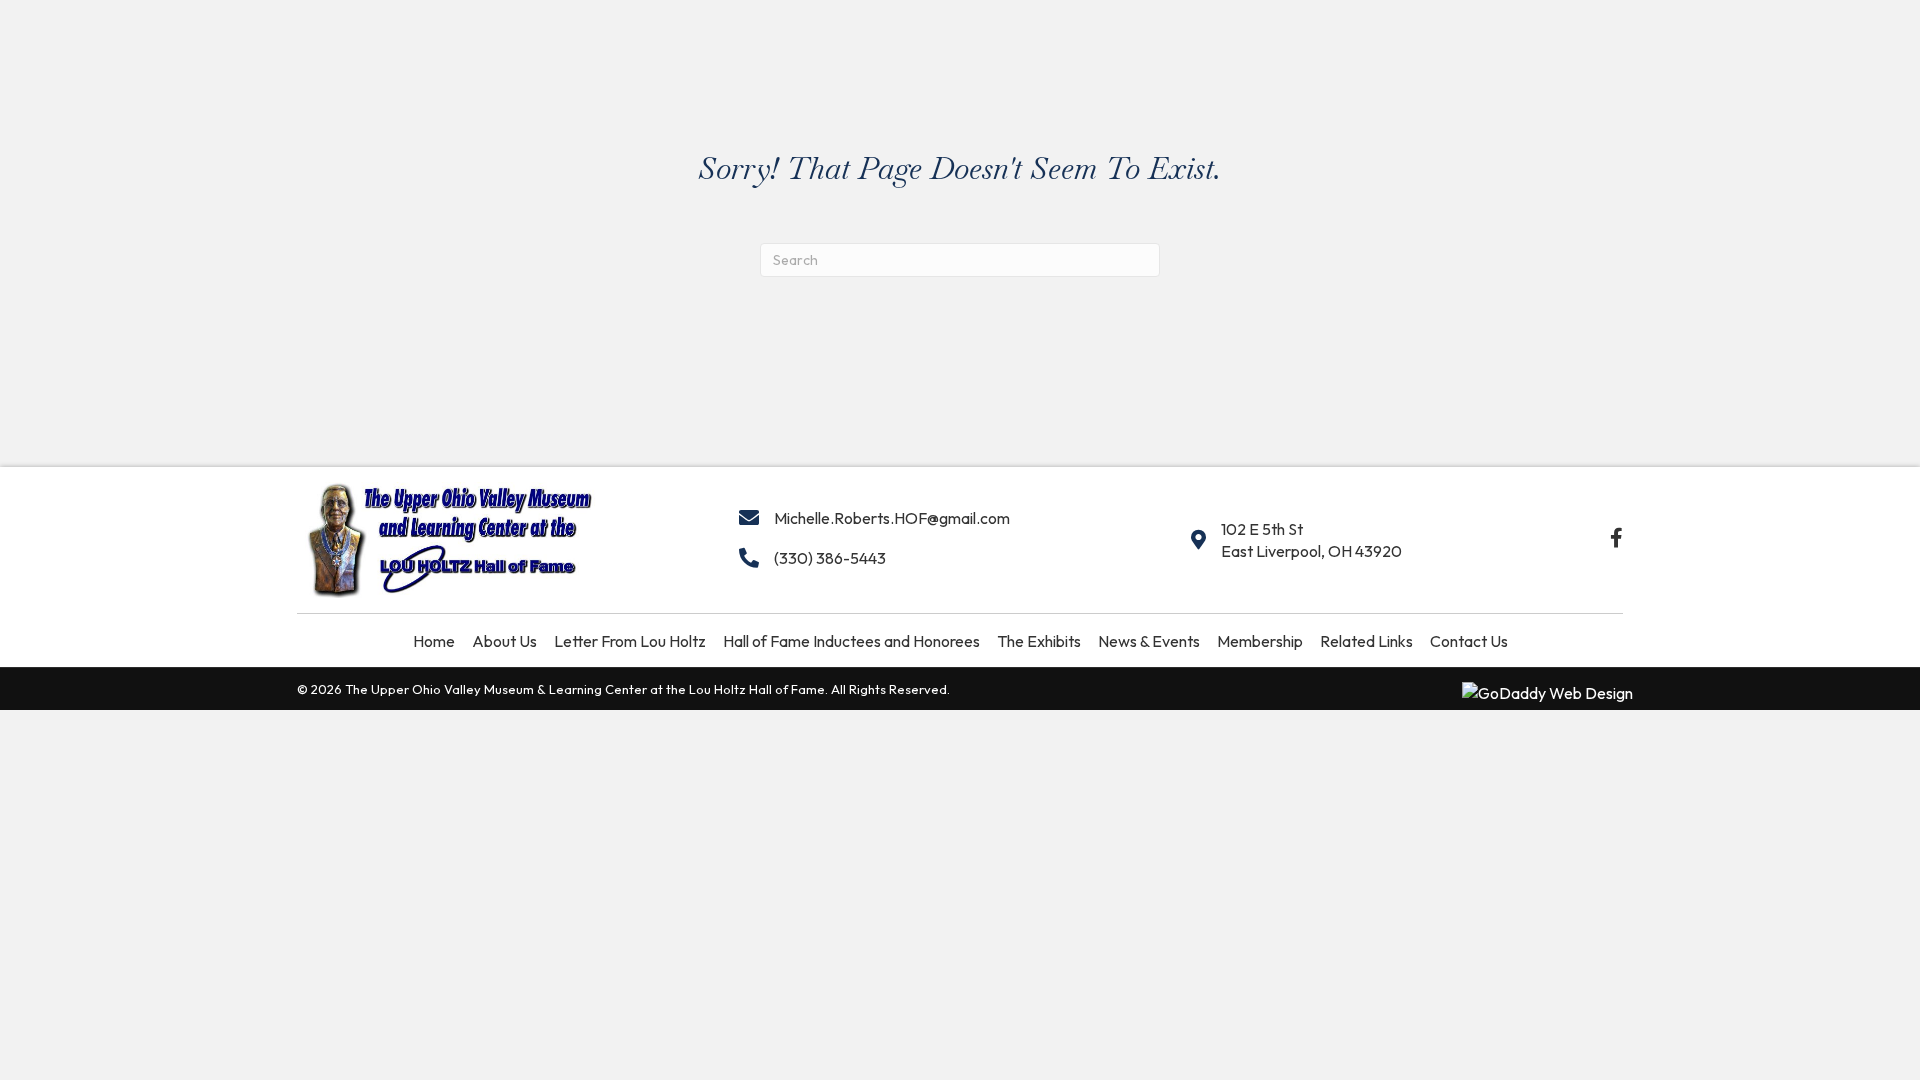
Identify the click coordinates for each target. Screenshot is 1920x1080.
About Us (504, 641)
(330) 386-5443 (830, 558)
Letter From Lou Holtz (630, 641)
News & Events (1149, 641)
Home (434, 641)
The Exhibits (1039, 641)
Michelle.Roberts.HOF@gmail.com (892, 518)
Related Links (1366, 641)
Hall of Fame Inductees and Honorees (851, 641)
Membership (1260, 641)
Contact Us (1469, 641)
